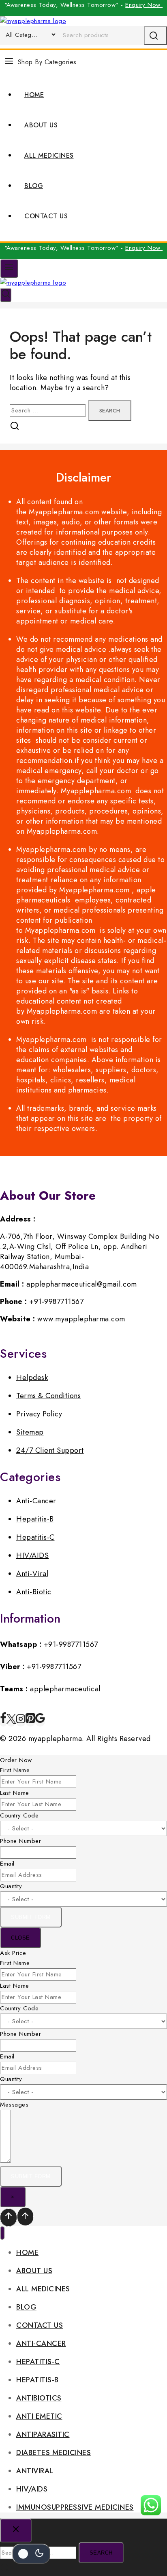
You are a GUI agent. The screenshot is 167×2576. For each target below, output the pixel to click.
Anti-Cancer (36, 1501)
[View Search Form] (6, 295)
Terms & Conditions (48, 1396)
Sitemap (30, 1432)
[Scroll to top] (9, 2218)
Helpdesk (32, 1378)
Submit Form (31, 1917)
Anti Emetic (39, 2416)
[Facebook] (3, 1721)
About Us (41, 125)
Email (7, 1864)
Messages (14, 2105)
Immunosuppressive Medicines (75, 2507)
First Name (15, 1770)
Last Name (15, 1793)
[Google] (40, 1721)
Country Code (19, 1815)
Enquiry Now (144, 5)
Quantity (11, 1886)
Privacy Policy (39, 1414)
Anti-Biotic (34, 1592)
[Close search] (16, 2531)
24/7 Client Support (50, 1450)
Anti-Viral (32, 1574)
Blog (34, 186)
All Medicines (49, 155)
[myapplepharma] (33, 21)
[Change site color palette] (31, 2554)
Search (101, 2553)
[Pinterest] (30, 1721)
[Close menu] (2, 2233)
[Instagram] (21, 1721)
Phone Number (20, 1841)
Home (34, 95)
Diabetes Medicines (54, 2453)
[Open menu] (9, 268)
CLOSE (20, 1938)
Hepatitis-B (35, 1519)
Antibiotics (39, 2398)
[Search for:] (49, 410)
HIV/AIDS (32, 1555)
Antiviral (35, 2471)
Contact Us (46, 216)
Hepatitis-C (35, 1537)
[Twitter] (11, 1721)
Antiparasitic (43, 2434)
